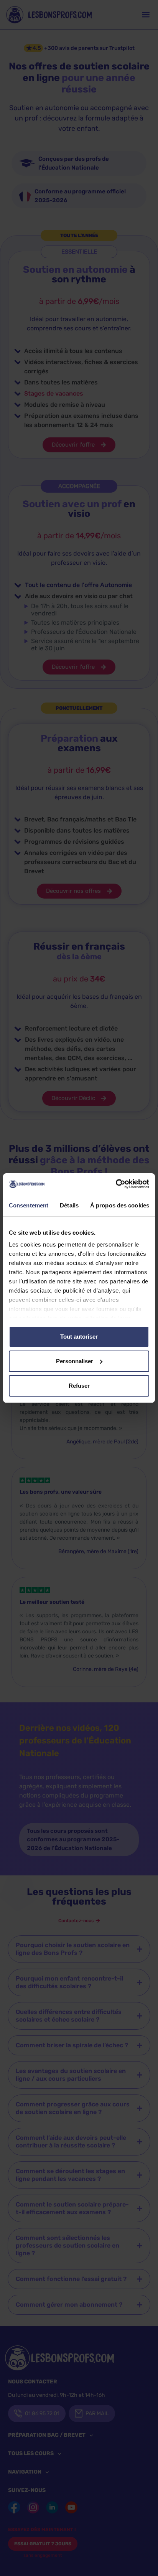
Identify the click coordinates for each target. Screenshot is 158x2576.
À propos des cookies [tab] (120, 1205)
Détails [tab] (69, 1205)
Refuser (79, 1386)
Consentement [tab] (29, 1205)
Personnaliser (75, 1361)
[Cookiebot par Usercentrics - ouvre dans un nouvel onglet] (116, 1184)
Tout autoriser (79, 1337)
